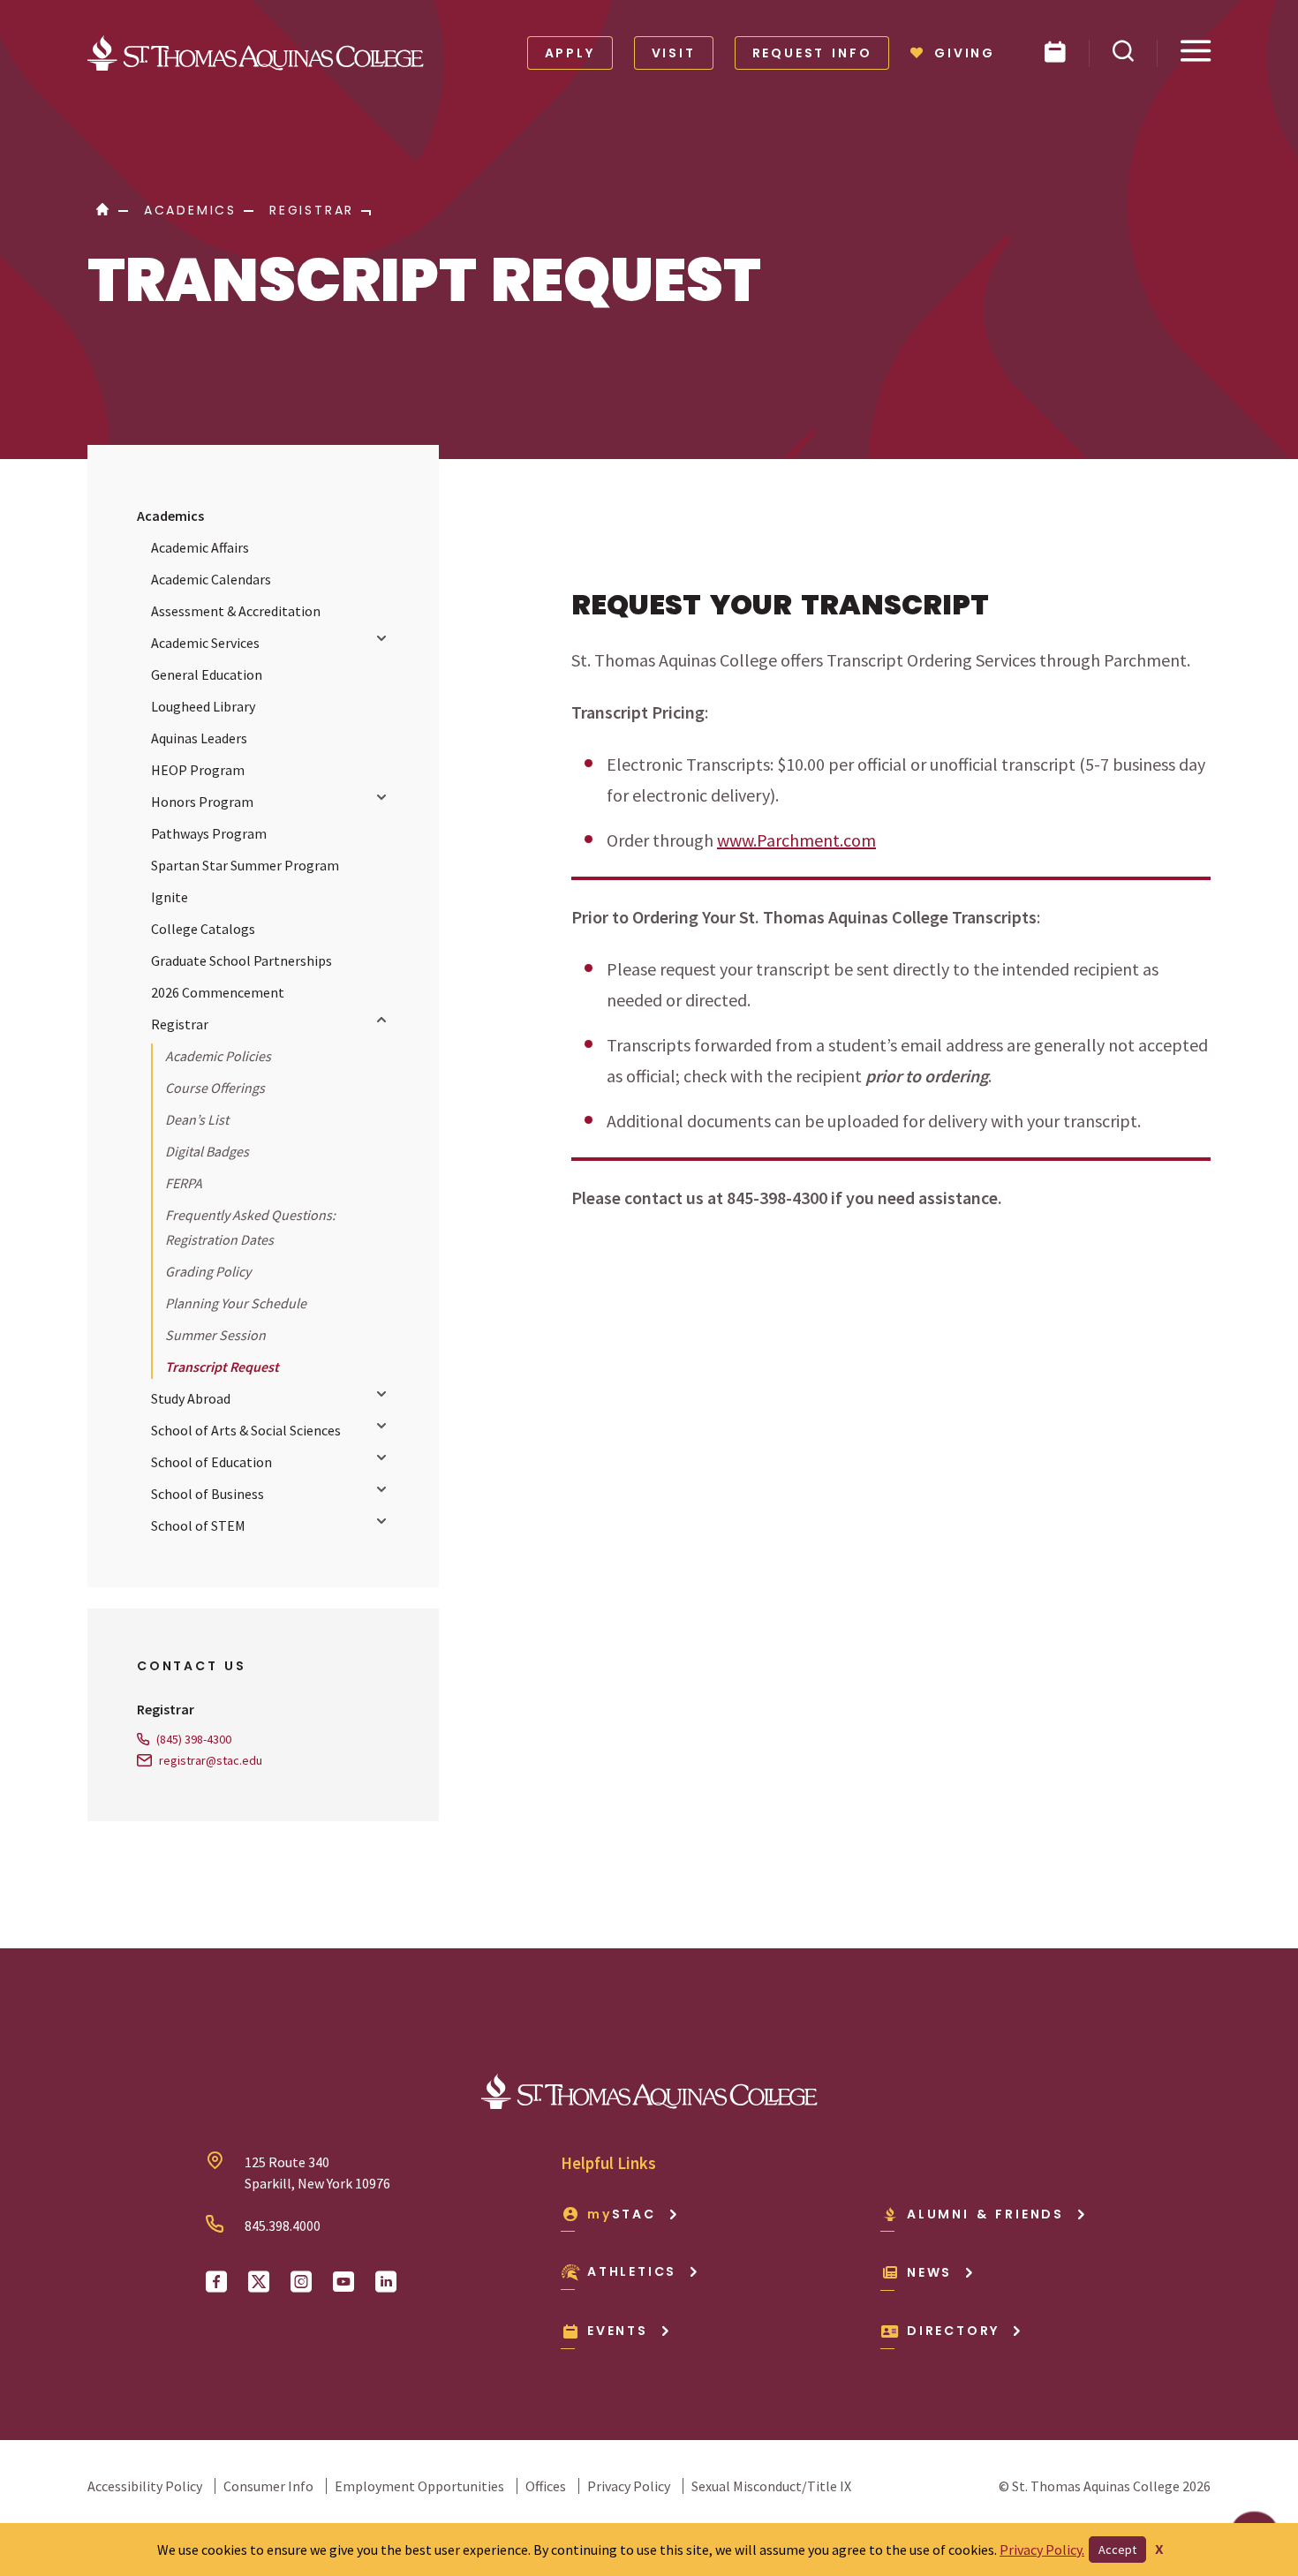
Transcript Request (222, 1367)
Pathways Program (209, 833)
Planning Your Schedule (236, 1303)
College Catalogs (203, 929)
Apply (570, 53)
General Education (207, 674)
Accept (1117, 2550)
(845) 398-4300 (194, 1739)
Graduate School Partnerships (241, 960)
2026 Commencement (218, 992)
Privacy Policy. (1042, 2550)
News (929, 2272)
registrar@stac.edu (211, 1760)
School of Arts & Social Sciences (246, 1430)
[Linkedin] (386, 2282)
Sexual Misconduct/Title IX (771, 2486)
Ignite (170, 897)
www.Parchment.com (796, 840)
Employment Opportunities (419, 2486)
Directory (953, 2331)
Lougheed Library (203, 706)
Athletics (632, 2271)
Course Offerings (215, 1088)
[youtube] (343, 2282)
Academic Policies (218, 1056)
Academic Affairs (200, 547)
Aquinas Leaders (199, 738)
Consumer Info (268, 2486)
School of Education (211, 1462)
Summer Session (215, 1335)
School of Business (208, 1494)
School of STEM (198, 1525)
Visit (674, 53)
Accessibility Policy (145, 2486)
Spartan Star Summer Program (245, 865)
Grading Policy (208, 1271)
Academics (170, 516)
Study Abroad (191, 1398)
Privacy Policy (629, 2486)
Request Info (812, 53)
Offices (546, 2486)
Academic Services (205, 643)
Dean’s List (197, 1119)
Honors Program (202, 802)
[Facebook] (216, 2282)
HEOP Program (198, 770)
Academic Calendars (211, 579)
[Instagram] (301, 2282)
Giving (965, 53)
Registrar (180, 1024)
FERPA (184, 1183)
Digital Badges (207, 1151)
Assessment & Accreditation (236, 611)
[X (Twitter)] (259, 2282)
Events (618, 2331)
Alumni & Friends (985, 2214)
